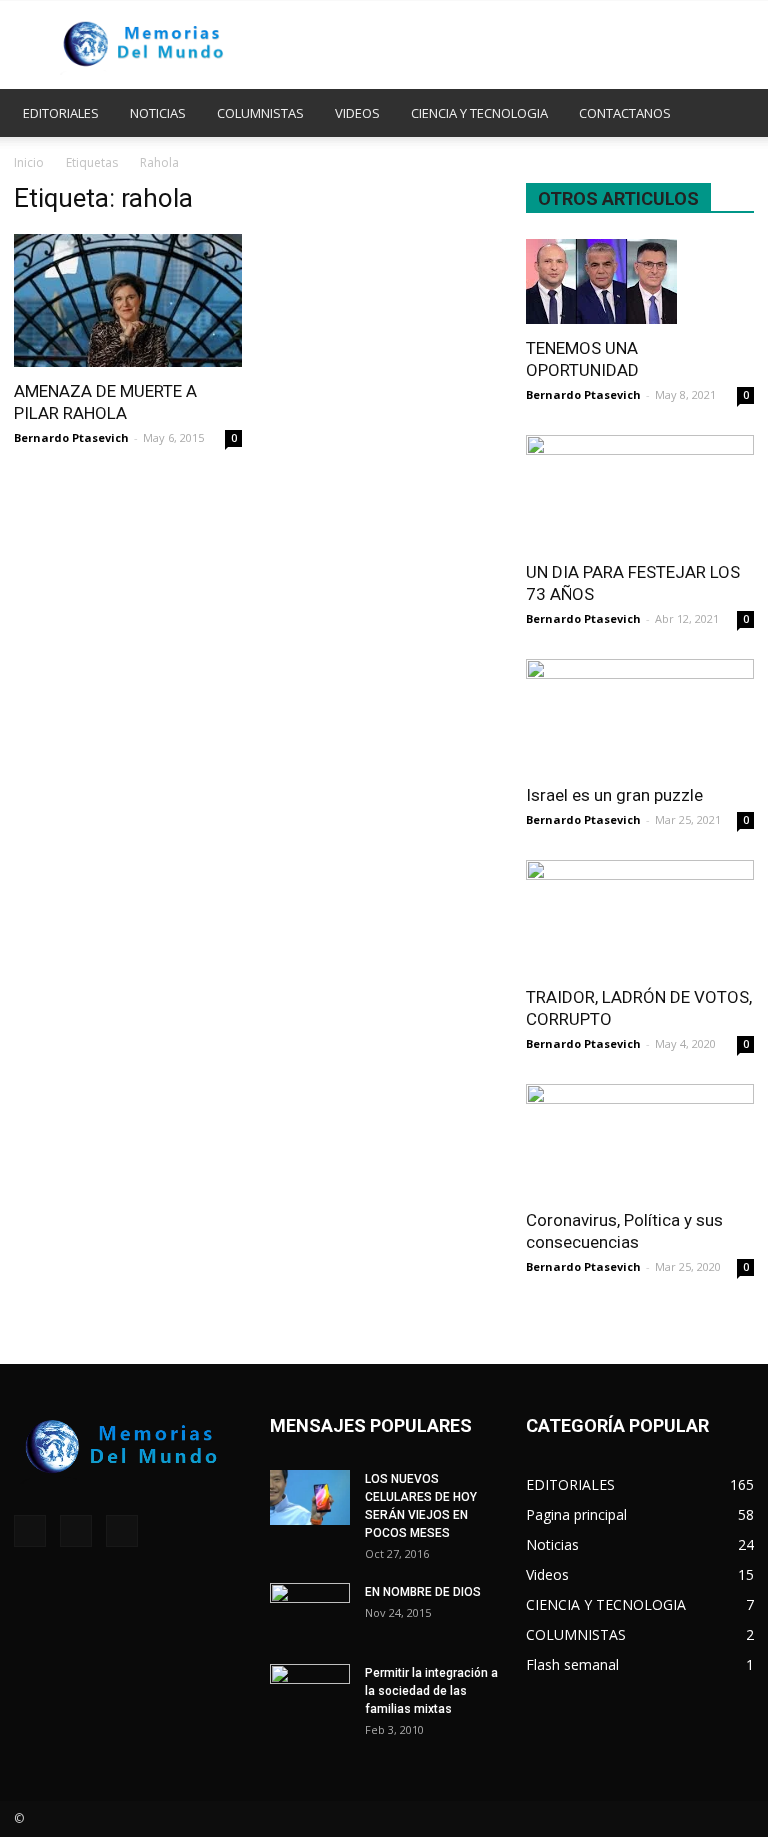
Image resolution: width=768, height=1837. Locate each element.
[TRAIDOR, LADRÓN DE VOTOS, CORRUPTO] (640, 916)
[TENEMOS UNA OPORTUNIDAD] (640, 281)
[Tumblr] (76, 1531)
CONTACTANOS (625, 113)
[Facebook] (30, 1531)
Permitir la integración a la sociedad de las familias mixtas (431, 1691)
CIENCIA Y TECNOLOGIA (479, 113)
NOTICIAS (158, 113)
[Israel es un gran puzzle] (640, 715)
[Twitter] (122, 1531)
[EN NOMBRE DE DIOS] (310, 1611)
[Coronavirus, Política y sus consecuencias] (640, 1140)
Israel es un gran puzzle (614, 795)
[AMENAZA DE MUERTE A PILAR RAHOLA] (128, 300)
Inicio (29, 162)
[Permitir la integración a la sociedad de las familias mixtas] (310, 1692)
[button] (730, 113)
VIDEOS (357, 113)
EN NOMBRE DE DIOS (423, 1592)
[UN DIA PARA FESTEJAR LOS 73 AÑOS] (640, 491)
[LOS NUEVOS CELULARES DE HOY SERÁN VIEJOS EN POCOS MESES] (310, 1497)
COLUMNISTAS (260, 113)
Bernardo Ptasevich (71, 437)
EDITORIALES (61, 113)
